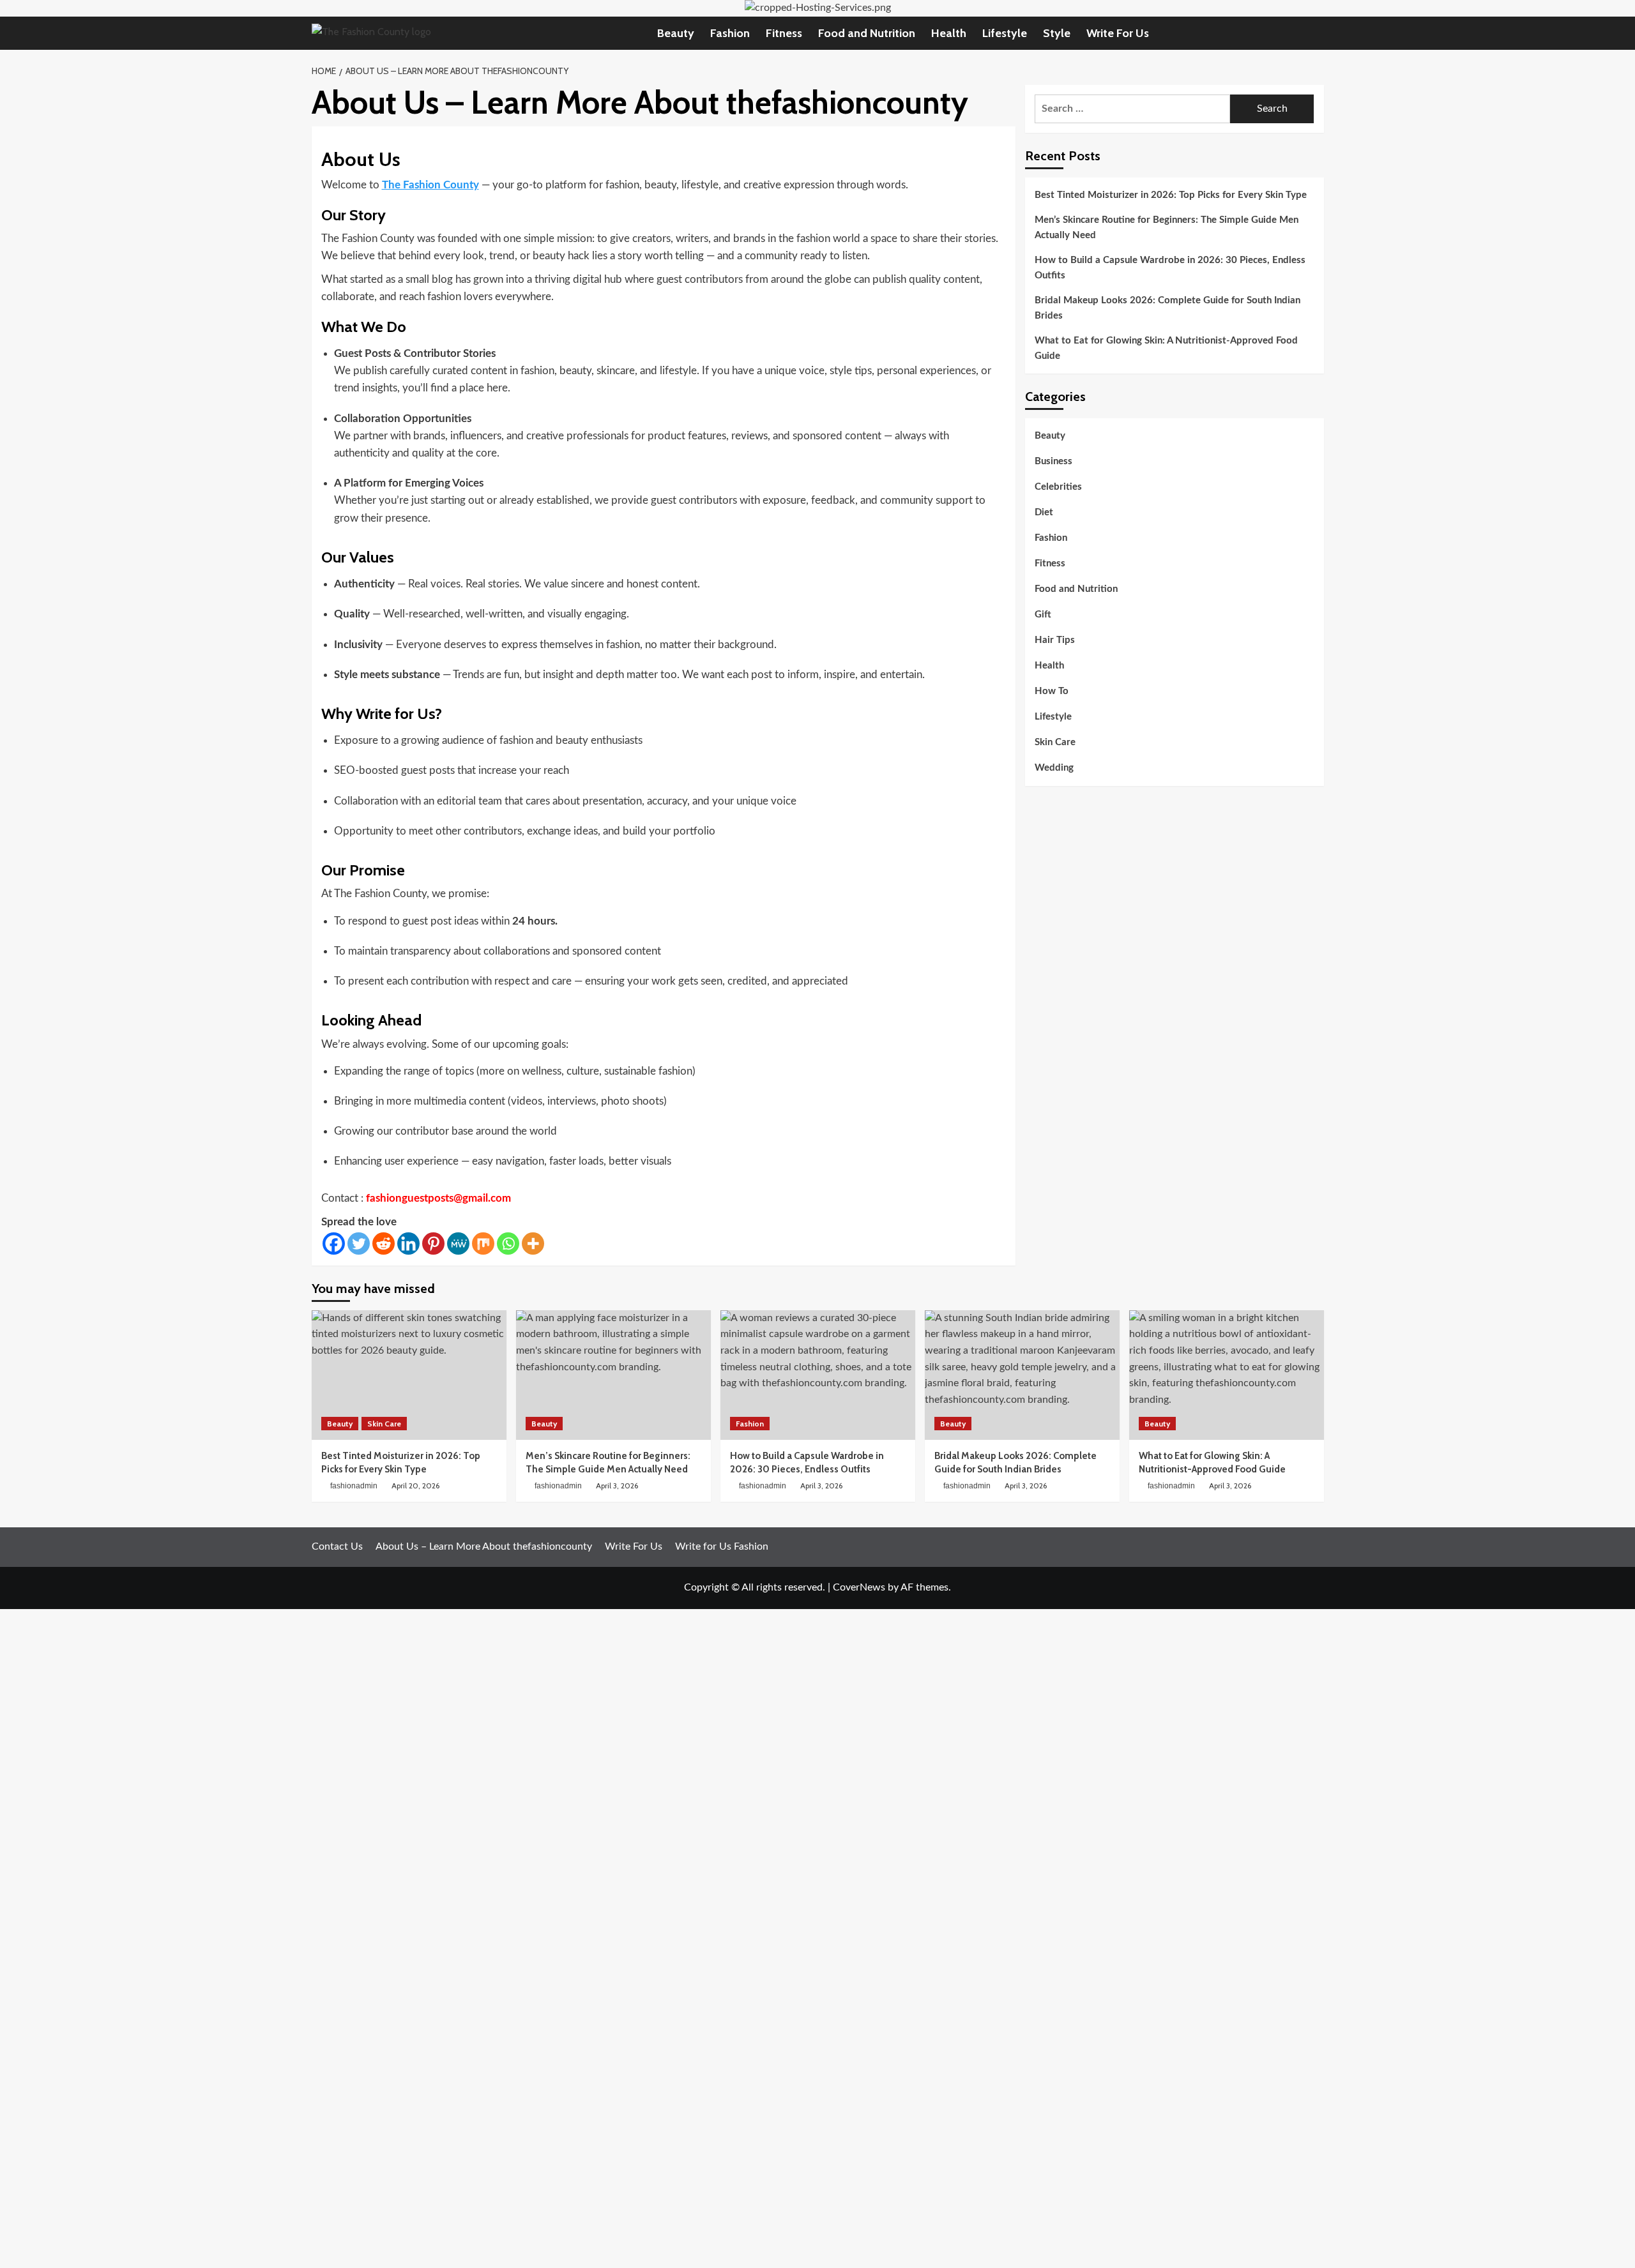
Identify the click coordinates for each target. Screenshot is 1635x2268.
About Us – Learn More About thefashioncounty (484, 1546)
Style (1057, 33)
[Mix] (483, 1244)
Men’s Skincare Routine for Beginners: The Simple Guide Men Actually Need (1167, 228)
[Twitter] (359, 1244)
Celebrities (1058, 488)
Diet (1044, 513)
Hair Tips (1055, 641)
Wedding (1054, 768)
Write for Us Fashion (722, 1546)
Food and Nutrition (867, 33)
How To (1052, 692)
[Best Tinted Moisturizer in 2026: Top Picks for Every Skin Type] (409, 1375)
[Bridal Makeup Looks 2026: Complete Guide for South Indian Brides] (1022, 1375)
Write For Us (1118, 33)
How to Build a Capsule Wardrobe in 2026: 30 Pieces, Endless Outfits (1170, 268)
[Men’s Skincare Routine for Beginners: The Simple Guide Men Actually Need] (613, 1375)
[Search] (1316, 33)
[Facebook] (334, 1244)
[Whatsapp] (508, 1244)
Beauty (676, 33)
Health (949, 33)
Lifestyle (1005, 33)
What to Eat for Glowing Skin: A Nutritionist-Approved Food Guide (1166, 348)
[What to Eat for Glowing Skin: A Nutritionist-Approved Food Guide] (1227, 1375)
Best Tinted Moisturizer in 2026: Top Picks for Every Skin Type (1171, 195)
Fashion (730, 33)
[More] (533, 1244)
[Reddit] (384, 1244)
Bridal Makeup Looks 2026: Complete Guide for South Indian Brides (1167, 308)
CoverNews (859, 1587)
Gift (1043, 615)
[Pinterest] (433, 1244)
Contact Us (337, 1546)
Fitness (784, 33)
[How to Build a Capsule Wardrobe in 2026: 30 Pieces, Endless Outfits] (818, 1375)
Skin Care (1055, 743)
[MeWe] (458, 1244)
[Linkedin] (408, 1244)
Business (1053, 462)
